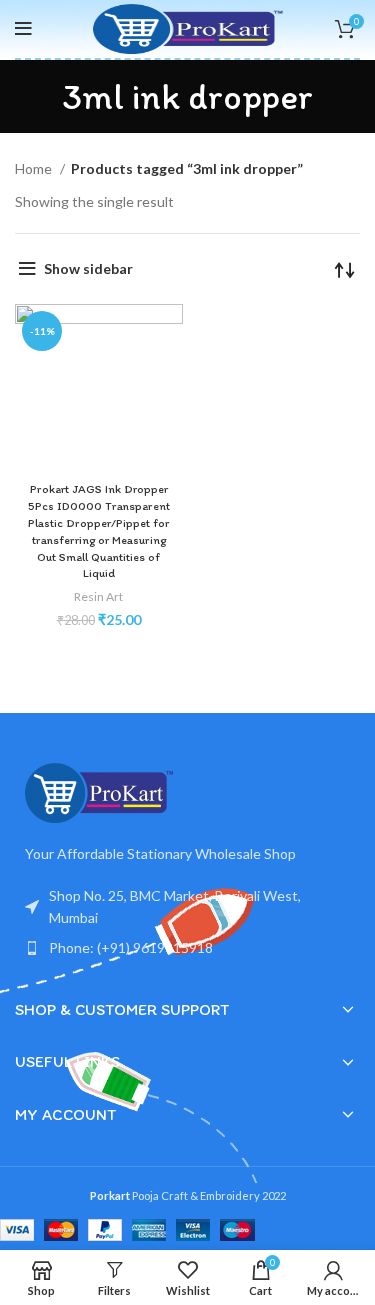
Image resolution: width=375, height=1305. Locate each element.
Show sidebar (88, 268)
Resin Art (98, 596)
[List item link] (187, 948)
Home (35, 168)
